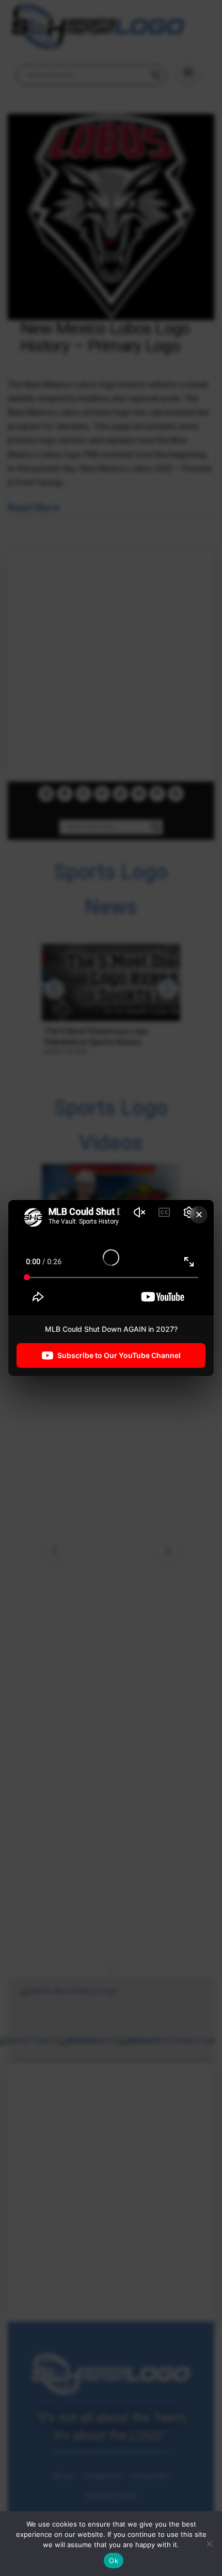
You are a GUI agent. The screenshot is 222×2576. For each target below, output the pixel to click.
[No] (209, 2544)
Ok (114, 2561)
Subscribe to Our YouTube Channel (119, 1355)
